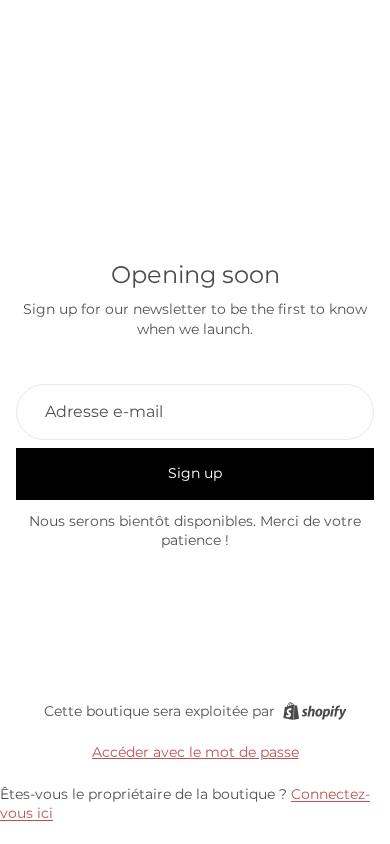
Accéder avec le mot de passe (195, 752)
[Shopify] (314, 711)
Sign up (195, 473)
